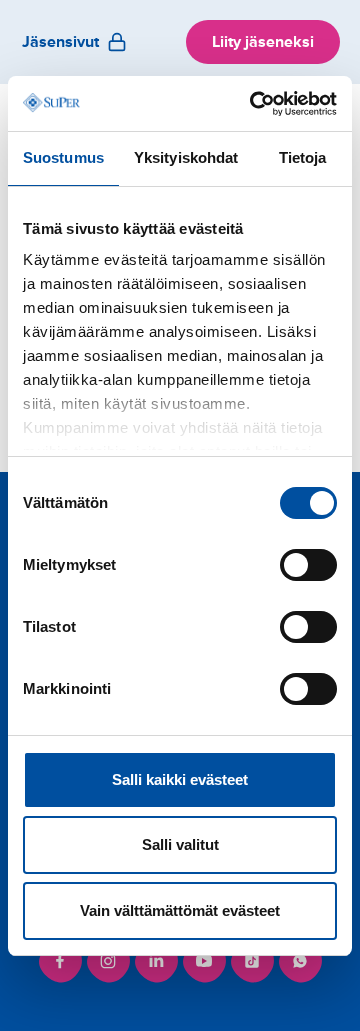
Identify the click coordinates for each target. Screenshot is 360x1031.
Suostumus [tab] (63, 157)
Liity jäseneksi (263, 42)
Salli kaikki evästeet (180, 779)
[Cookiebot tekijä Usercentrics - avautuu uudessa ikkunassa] (254, 104)
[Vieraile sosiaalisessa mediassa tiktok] (252, 961)
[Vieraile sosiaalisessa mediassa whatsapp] (300, 961)
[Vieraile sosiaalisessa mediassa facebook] (60, 961)
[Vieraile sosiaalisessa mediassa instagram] (108, 961)
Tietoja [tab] (303, 157)
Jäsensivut (60, 42)
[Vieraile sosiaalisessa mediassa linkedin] (156, 961)
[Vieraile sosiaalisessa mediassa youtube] (204, 961)
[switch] (308, 565)
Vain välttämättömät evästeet (180, 910)
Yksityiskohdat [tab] (186, 157)
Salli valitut (180, 844)
